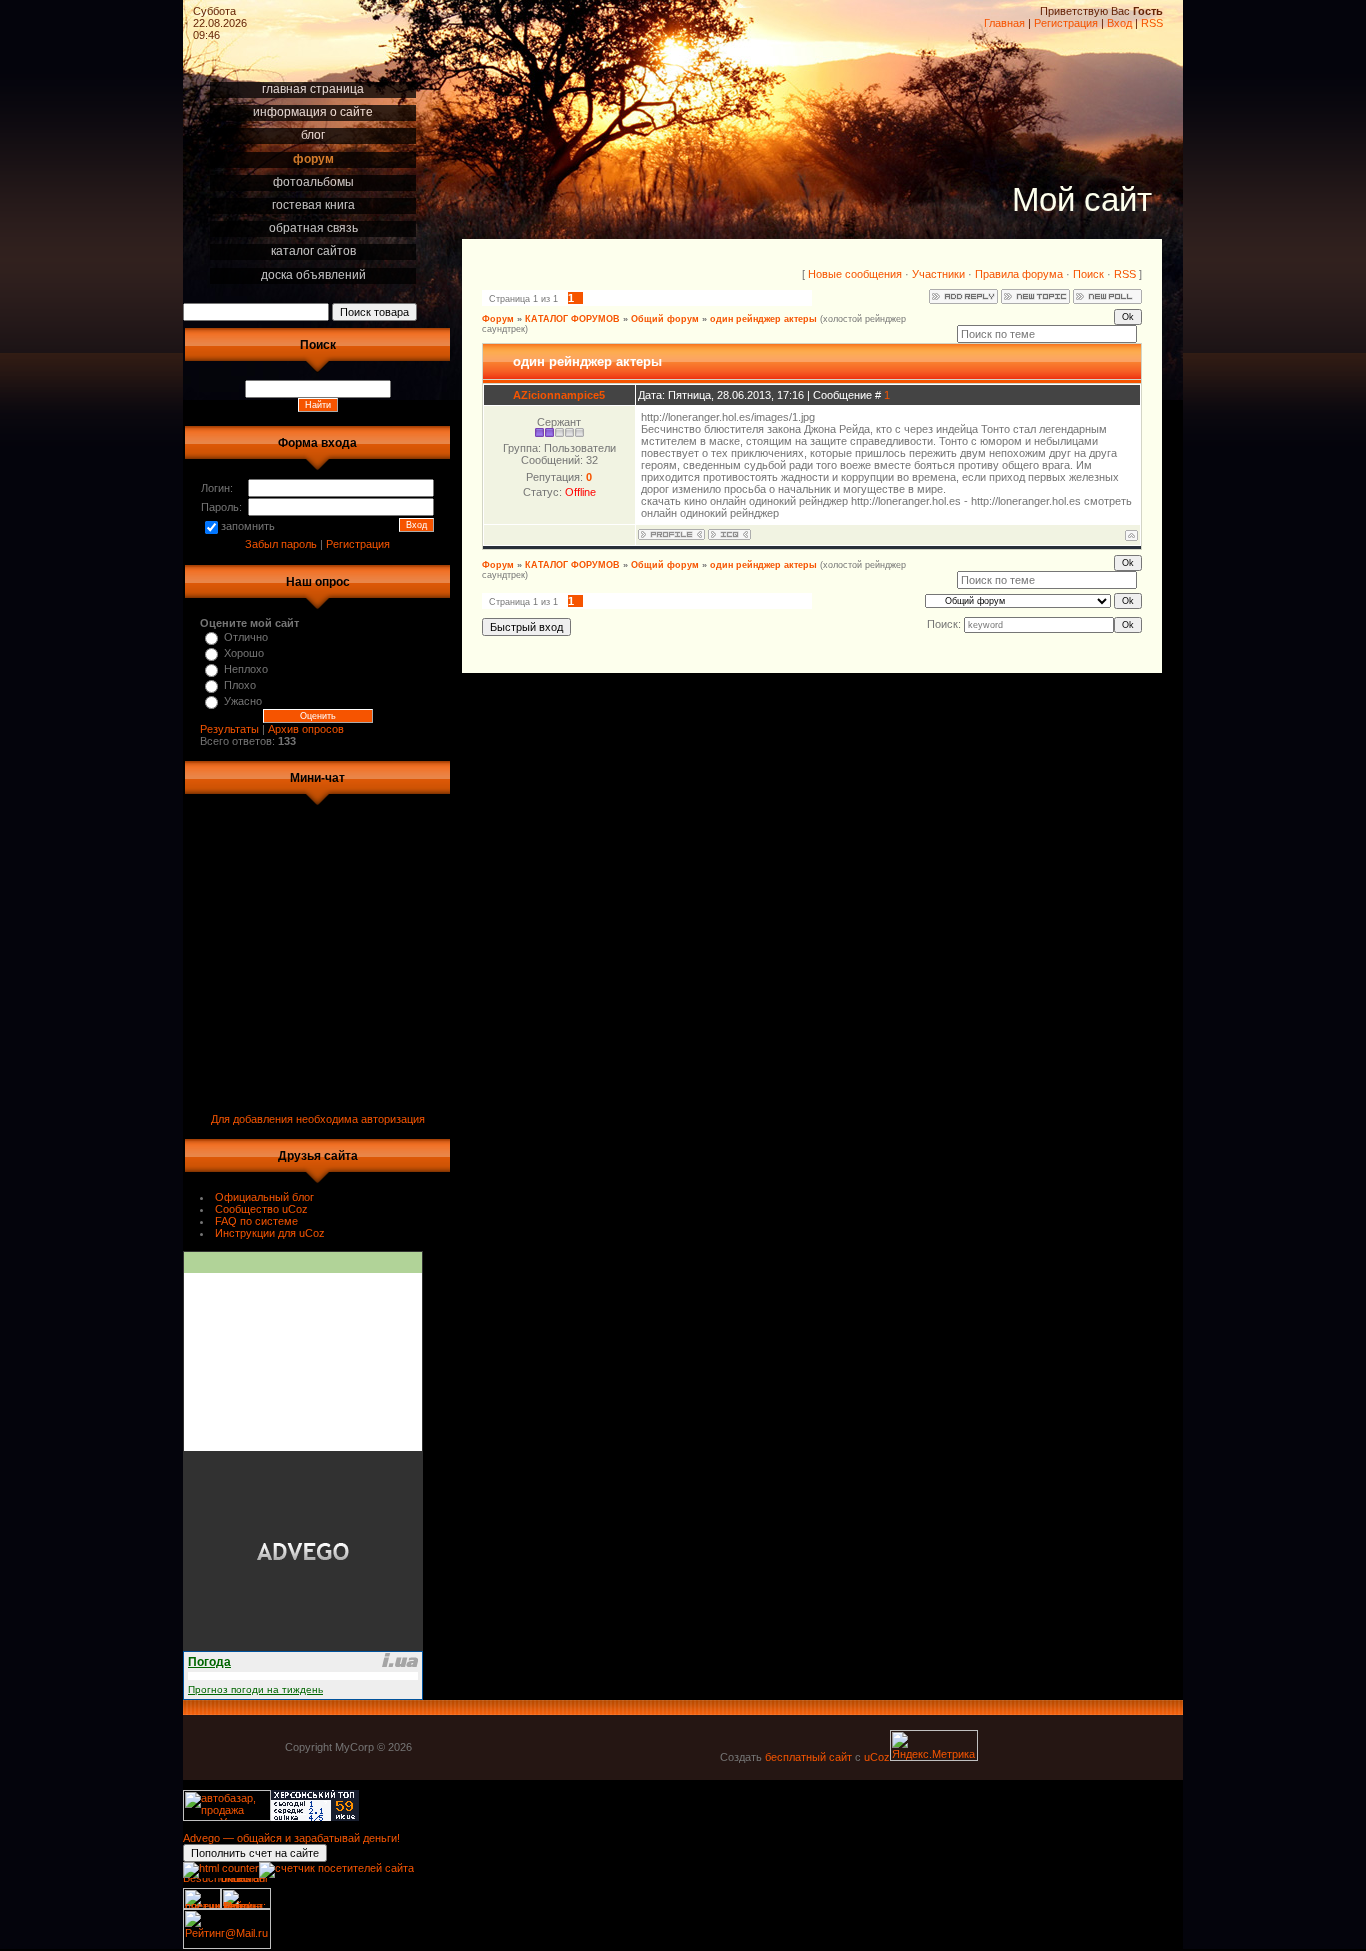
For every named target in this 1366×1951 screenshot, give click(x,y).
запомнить (248, 526)
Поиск (1088, 274)
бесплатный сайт (808, 1757)
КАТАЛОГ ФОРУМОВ (572, 319)
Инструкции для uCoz (270, 1233)
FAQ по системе (256, 1221)
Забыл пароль (281, 544)
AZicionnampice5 (559, 395)
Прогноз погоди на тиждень (255, 1689)
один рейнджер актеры (763, 319)
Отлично (246, 637)
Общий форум (665, 319)
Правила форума (1019, 274)
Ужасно (243, 701)
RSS (1152, 23)
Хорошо (244, 653)
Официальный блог (264, 1197)
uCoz (877, 1757)
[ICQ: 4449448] (729, 534)
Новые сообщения (855, 274)
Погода (209, 1662)
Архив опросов (306, 729)
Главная (1004, 23)
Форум (498, 319)
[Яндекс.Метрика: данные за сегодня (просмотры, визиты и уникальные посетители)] (934, 1745)
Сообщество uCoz (261, 1209)
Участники (938, 274)
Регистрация (1066, 23)
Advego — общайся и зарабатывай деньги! (291, 1838)
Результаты (229, 729)
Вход (1119, 23)
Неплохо (246, 669)
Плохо (240, 685)
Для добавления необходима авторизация (318, 1119)
